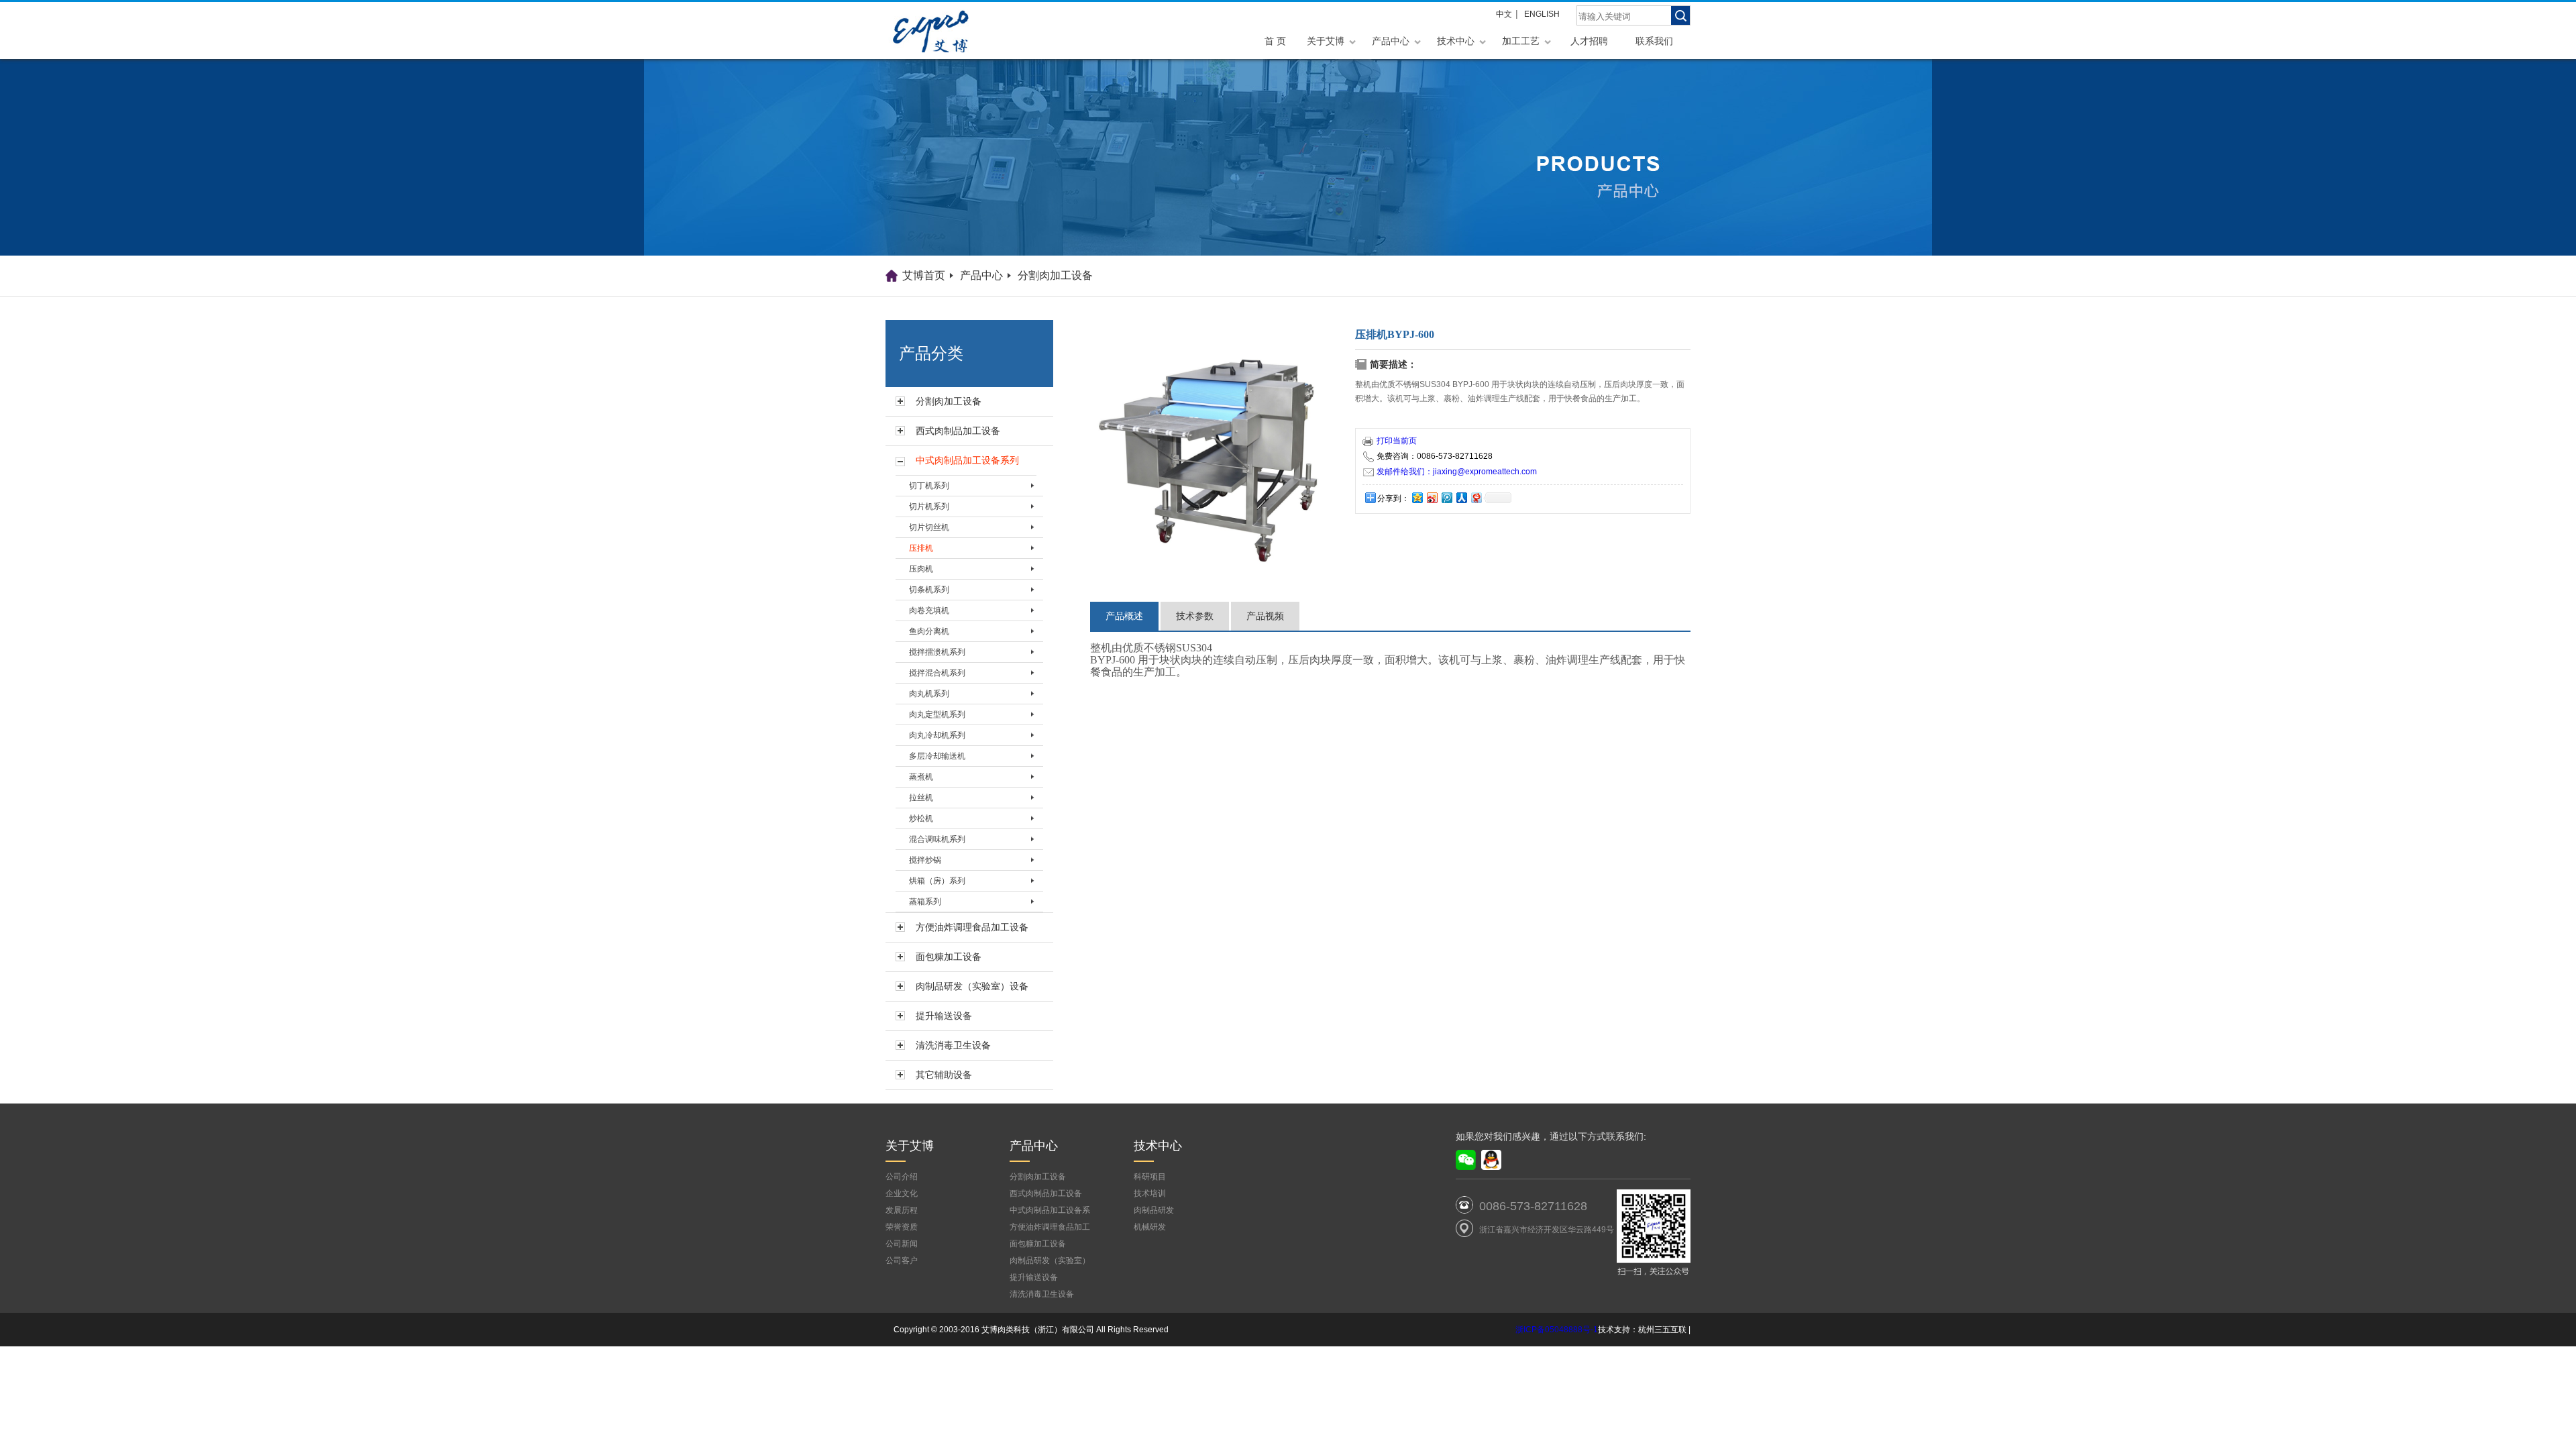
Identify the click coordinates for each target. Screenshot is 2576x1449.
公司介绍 (902, 1177)
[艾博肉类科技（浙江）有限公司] (953, 31)
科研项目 (1150, 1177)
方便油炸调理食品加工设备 (972, 927)
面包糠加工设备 (949, 957)
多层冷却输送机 (937, 756)
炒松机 (921, 818)
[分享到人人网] (1461, 497)
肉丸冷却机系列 (937, 735)
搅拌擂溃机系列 (937, 652)
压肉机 (921, 569)
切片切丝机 (929, 527)
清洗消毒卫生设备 (953, 1045)
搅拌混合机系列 (937, 673)
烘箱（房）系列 (937, 881)
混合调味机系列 (937, 839)
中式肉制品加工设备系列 (967, 460)
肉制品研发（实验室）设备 (972, 986)
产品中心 (1391, 41)
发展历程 (902, 1210)
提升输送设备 (944, 1016)
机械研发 (1150, 1227)
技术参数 (1195, 616)
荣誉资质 (902, 1227)
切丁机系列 (929, 486)
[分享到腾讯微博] (1446, 497)
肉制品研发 (1154, 1210)
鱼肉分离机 (929, 631)
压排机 (921, 548)
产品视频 (1265, 616)
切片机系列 (929, 506)
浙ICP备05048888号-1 (1557, 1330)
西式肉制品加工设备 (958, 431)
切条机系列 (929, 590)
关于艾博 (1326, 41)
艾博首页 (924, 275)
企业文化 (902, 1193)
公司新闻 (902, 1244)
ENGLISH (1542, 14)
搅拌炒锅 (925, 860)
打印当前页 (1397, 441)
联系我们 (1654, 41)
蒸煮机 (921, 777)
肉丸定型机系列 (937, 714)
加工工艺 (1521, 41)
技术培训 (1150, 1193)
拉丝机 (921, 798)
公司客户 (902, 1260)
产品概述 (1124, 616)
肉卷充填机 (929, 610)
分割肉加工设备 (1055, 275)
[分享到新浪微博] (1432, 497)
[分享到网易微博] (1476, 497)
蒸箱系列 (925, 902)
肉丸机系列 (929, 694)
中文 (1504, 14)
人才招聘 (1589, 41)
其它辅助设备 (944, 1075)
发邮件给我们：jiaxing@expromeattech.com (1457, 472)
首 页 (1275, 41)
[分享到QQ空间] (1417, 497)
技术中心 (1456, 41)
